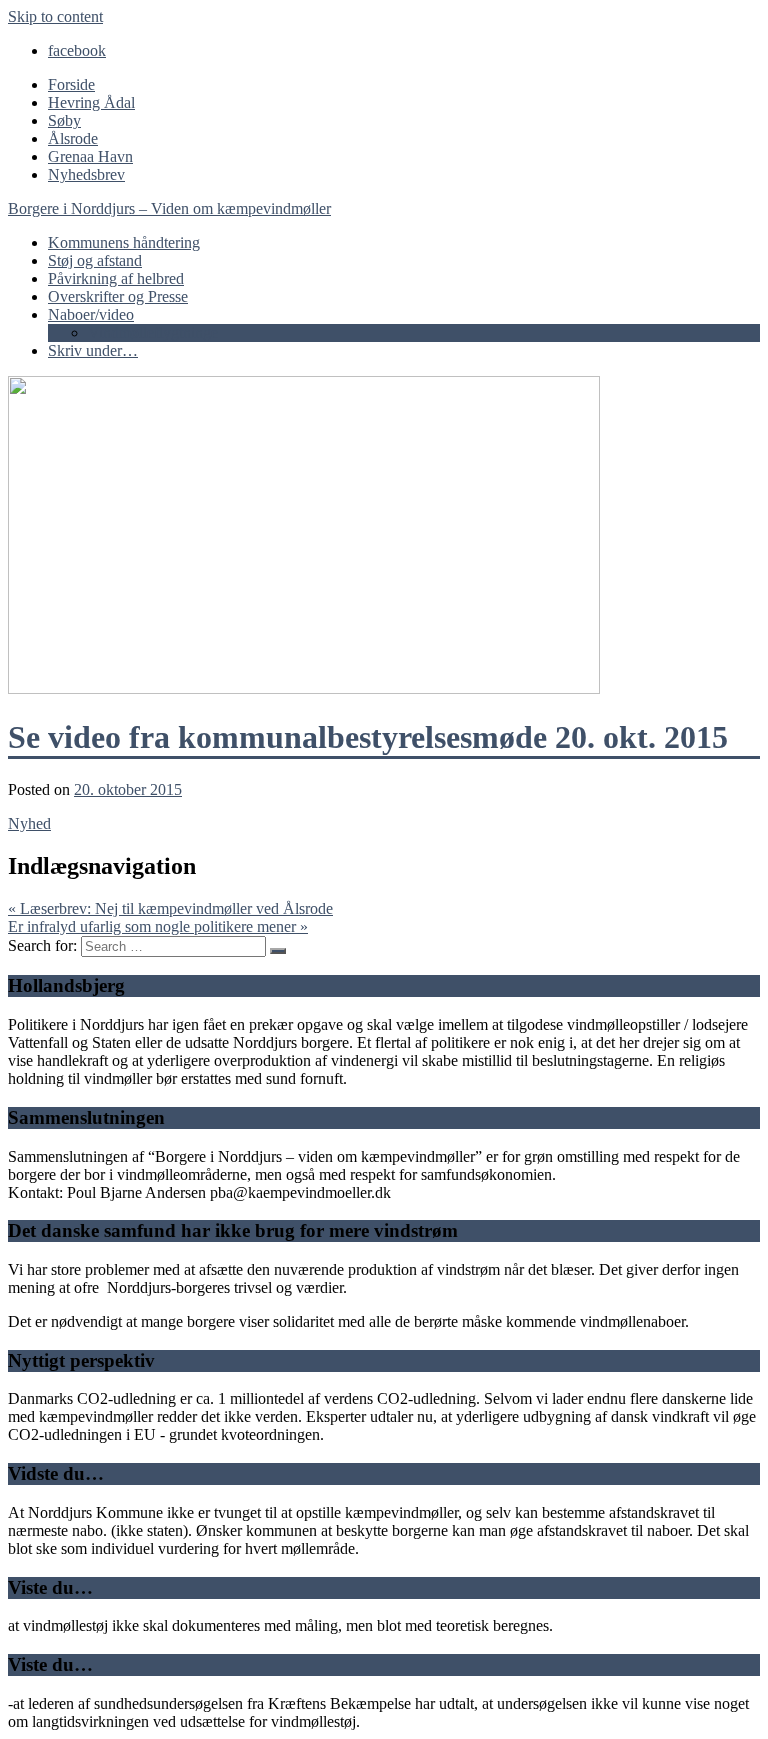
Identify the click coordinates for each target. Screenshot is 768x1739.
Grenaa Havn (90, 156)
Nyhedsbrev (86, 174)
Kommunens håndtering (124, 242)
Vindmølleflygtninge (153, 332)
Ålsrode (73, 138)
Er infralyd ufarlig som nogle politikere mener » (158, 926)
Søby (64, 120)
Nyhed (29, 823)
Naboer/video (91, 314)
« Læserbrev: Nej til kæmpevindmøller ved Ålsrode (170, 908)
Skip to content (55, 16)
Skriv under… (93, 350)
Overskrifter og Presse (118, 296)
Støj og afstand (95, 260)
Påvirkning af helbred (116, 278)
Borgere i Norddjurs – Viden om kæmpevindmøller (169, 208)
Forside (71, 84)
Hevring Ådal (91, 102)
